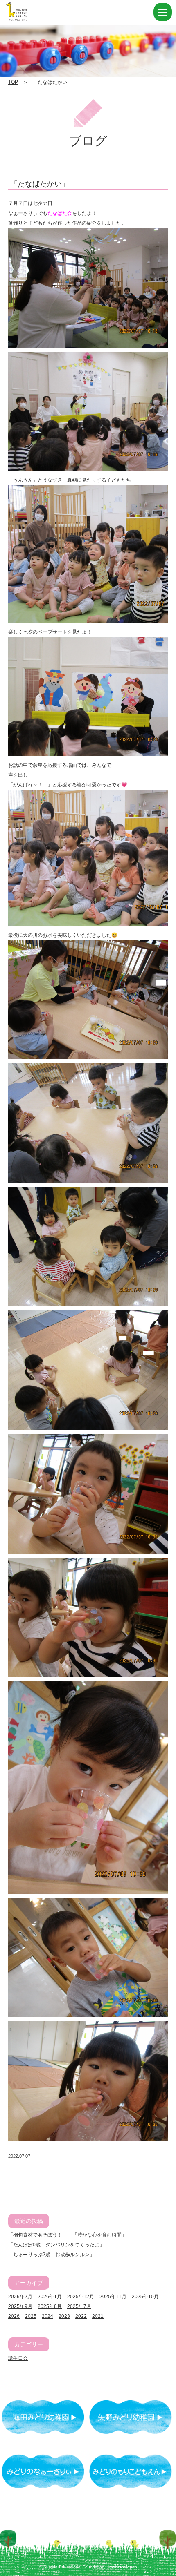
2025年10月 (145, 2297)
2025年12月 (81, 2297)
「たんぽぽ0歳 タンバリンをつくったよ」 (56, 2245)
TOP (13, 82)
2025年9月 (20, 2306)
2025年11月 (113, 2297)
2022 (81, 2316)
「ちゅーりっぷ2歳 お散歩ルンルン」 (51, 2255)
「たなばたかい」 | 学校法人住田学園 (57, 12)
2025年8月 (50, 2306)
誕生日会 (18, 2358)
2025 (31, 2316)
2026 (14, 2316)
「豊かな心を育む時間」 (99, 2235)
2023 (64, 2316)
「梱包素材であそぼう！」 (38, 2235)
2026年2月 (20, 2297)
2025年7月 (79, 2306)
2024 (47, 2316)
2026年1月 (50, 2297)
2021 (98, 2316)
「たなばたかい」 (40, 184)
